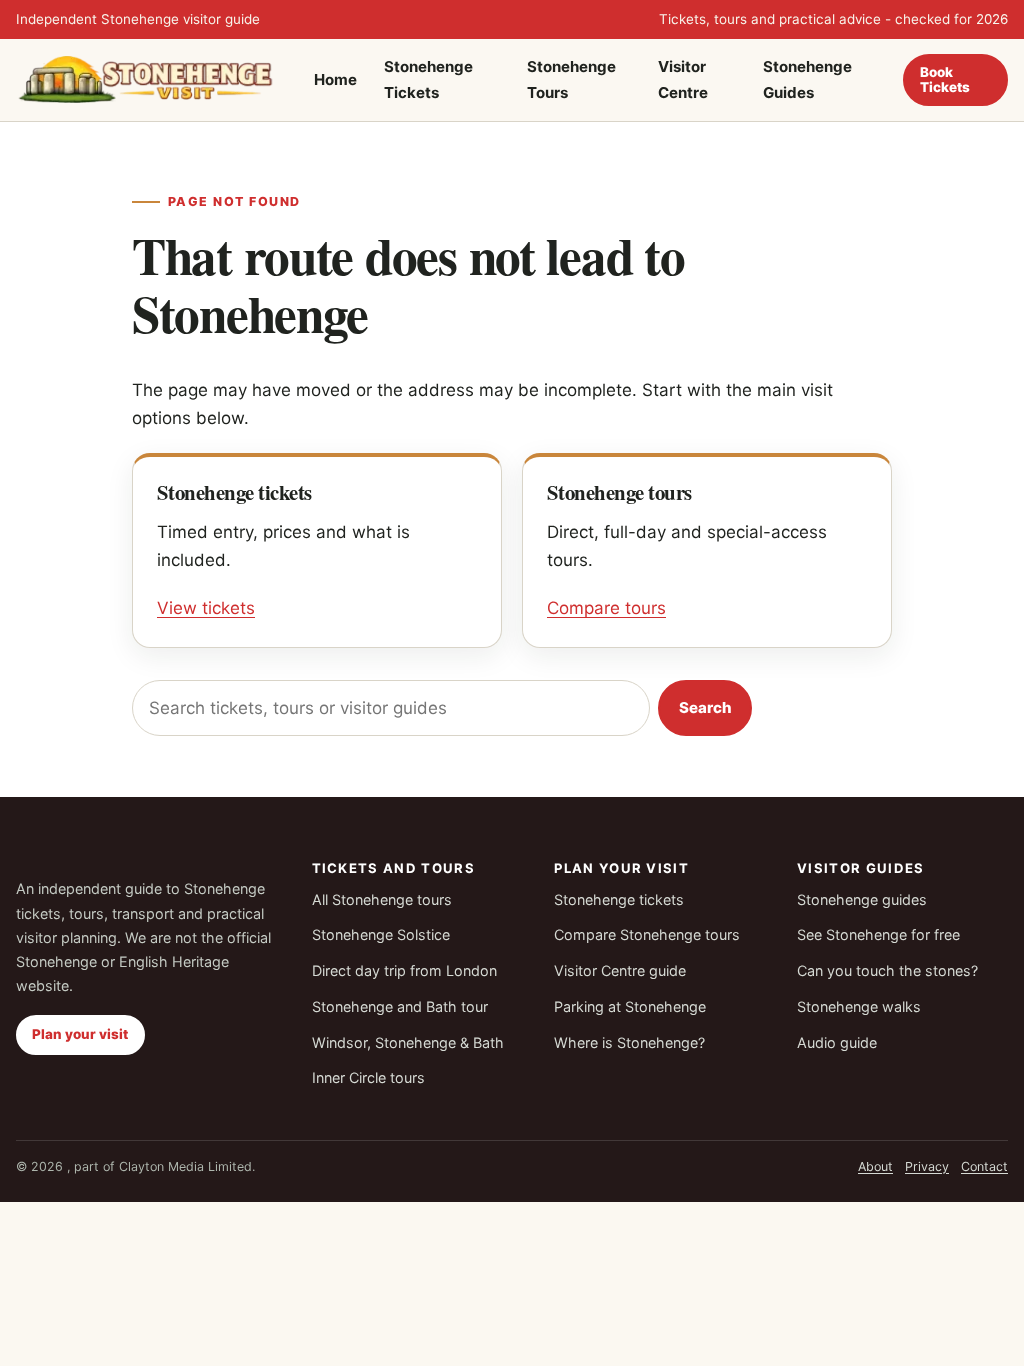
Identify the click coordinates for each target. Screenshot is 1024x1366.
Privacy (927, 1166)
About (875, 1166)
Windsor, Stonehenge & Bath (408, 1042)
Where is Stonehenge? (629, 1042)
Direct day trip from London (404, 970)
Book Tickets (945, 79)
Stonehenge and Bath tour (400, 1006)
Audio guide (837, 1042)
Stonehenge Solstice (381, 934)
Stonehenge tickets (619, 899)
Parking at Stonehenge (630, 1006)
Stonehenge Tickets (428, 79)
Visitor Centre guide (620, 970)
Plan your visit (80, 1034)
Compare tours (606, 608)
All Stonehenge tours (382, 899)
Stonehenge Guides (807, 79)
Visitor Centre (683, 79)
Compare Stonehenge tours (647, 934)
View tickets (206, 608)
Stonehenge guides (862, 899)
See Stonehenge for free (878, 934)
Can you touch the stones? (887, 970)
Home (335, 79)
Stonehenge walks (859, 1006)
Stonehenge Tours (571, 79)
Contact (984, 1166)
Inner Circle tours (368, 1077)
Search (705, 707)
